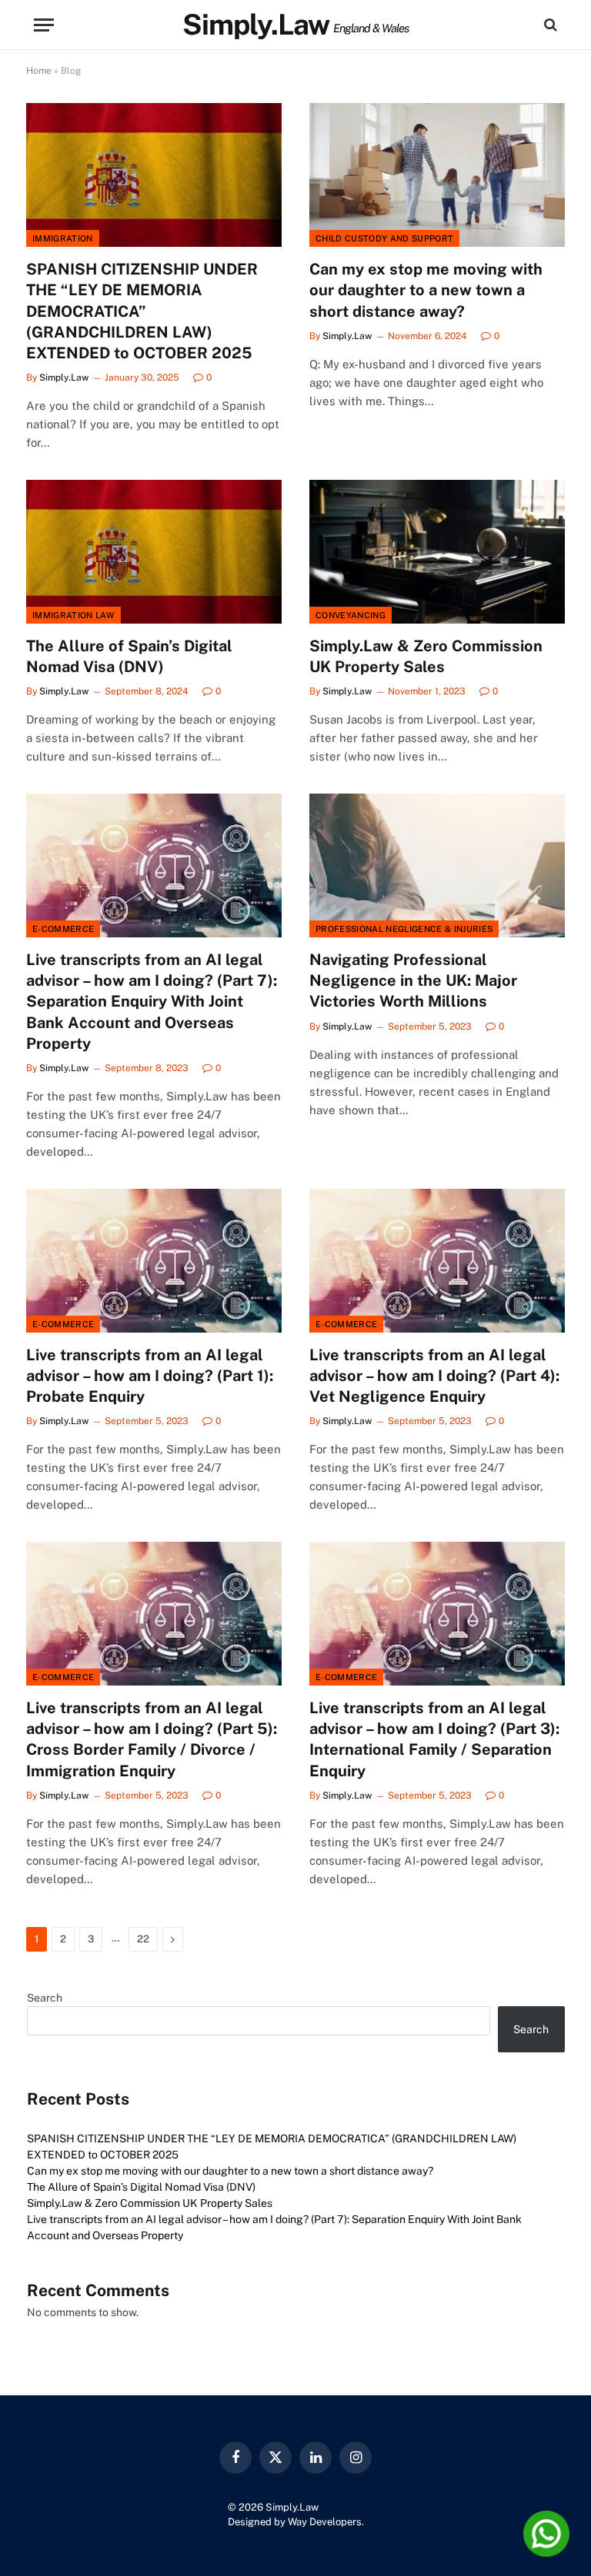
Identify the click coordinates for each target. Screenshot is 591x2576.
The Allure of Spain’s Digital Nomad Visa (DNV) (129, 656)
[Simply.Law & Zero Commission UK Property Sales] (437, 552)
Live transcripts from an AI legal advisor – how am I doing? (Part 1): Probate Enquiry (150, 1376)
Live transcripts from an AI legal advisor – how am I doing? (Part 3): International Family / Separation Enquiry (434, 1739)
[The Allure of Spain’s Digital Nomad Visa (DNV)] (154, 552)
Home (39, 71)
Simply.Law (64, 378)
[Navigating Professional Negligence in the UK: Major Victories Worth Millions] (437, 865)
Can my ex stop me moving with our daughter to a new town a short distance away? (426, 290)
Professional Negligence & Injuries (404, 929)
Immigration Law (73, 615)
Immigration (63, 238)
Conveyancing (351, 615)
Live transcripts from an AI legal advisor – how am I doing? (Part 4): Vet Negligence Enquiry (434, 1376)
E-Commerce (63, 929)
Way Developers (325, 2522)
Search (45, 1998)
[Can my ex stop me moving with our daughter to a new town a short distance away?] (437, 175)
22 (143, 1939)
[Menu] (44, 25)
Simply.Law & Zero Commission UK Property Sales (426, 656)
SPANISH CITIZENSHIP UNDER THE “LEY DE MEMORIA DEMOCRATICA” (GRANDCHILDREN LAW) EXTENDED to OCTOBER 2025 (142, 311)
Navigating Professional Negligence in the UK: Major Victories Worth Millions (413, 980)
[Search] (549, 25)
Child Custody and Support (384, 238)
